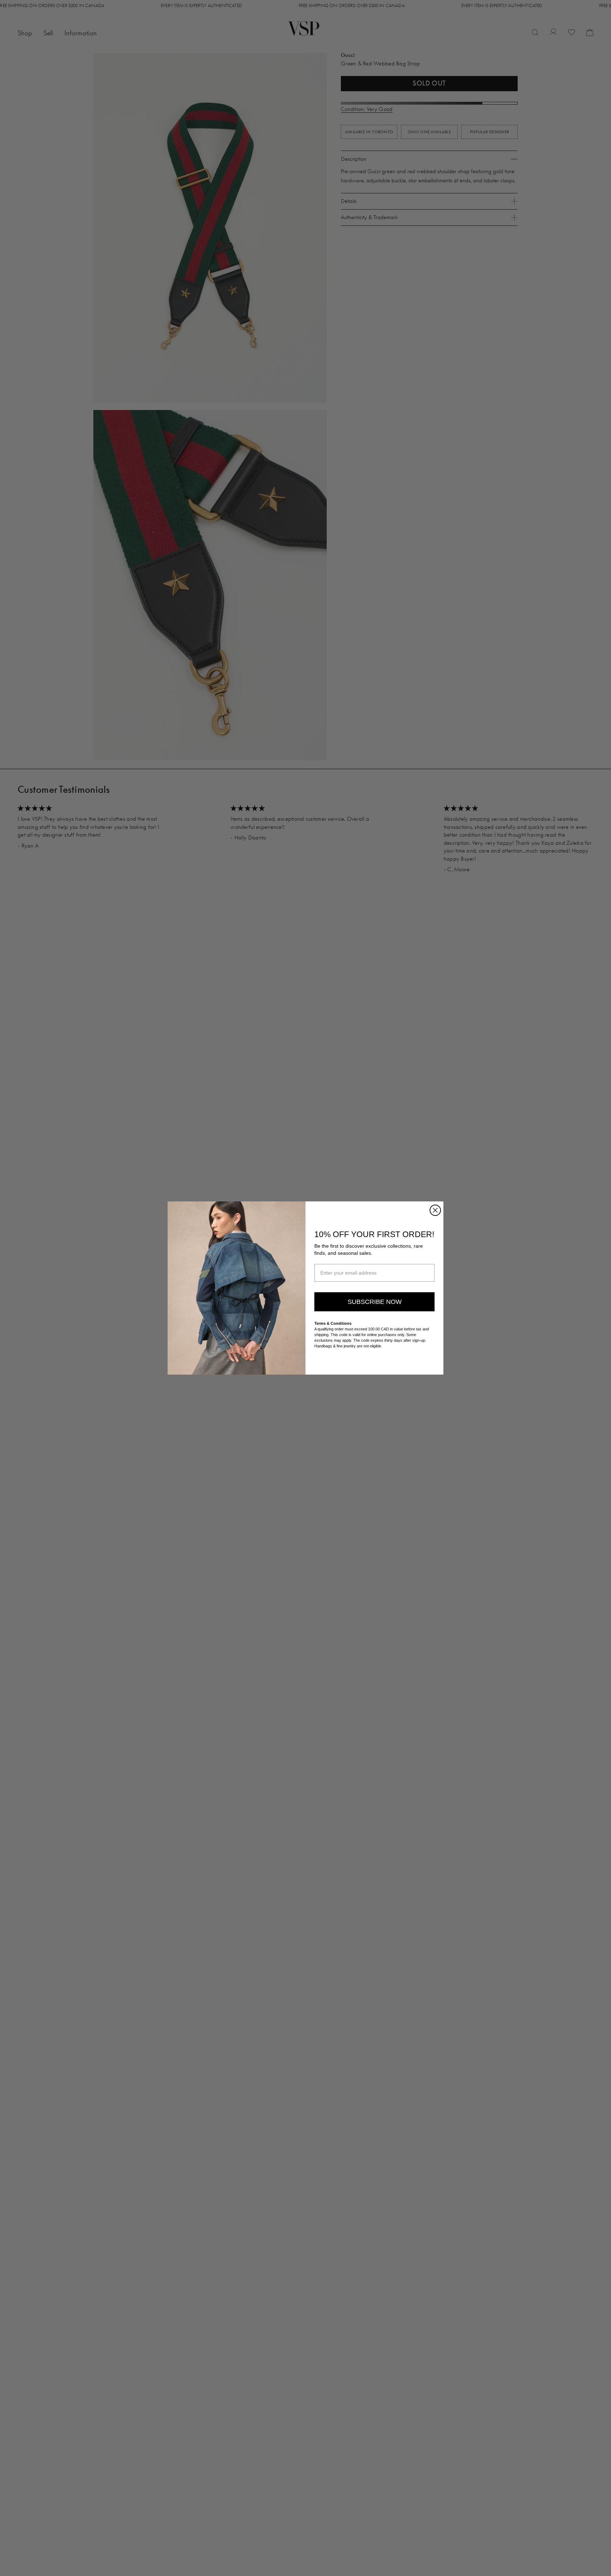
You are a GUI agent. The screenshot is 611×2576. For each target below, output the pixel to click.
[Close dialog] (435, 1210)
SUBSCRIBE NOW (375, 1302)
